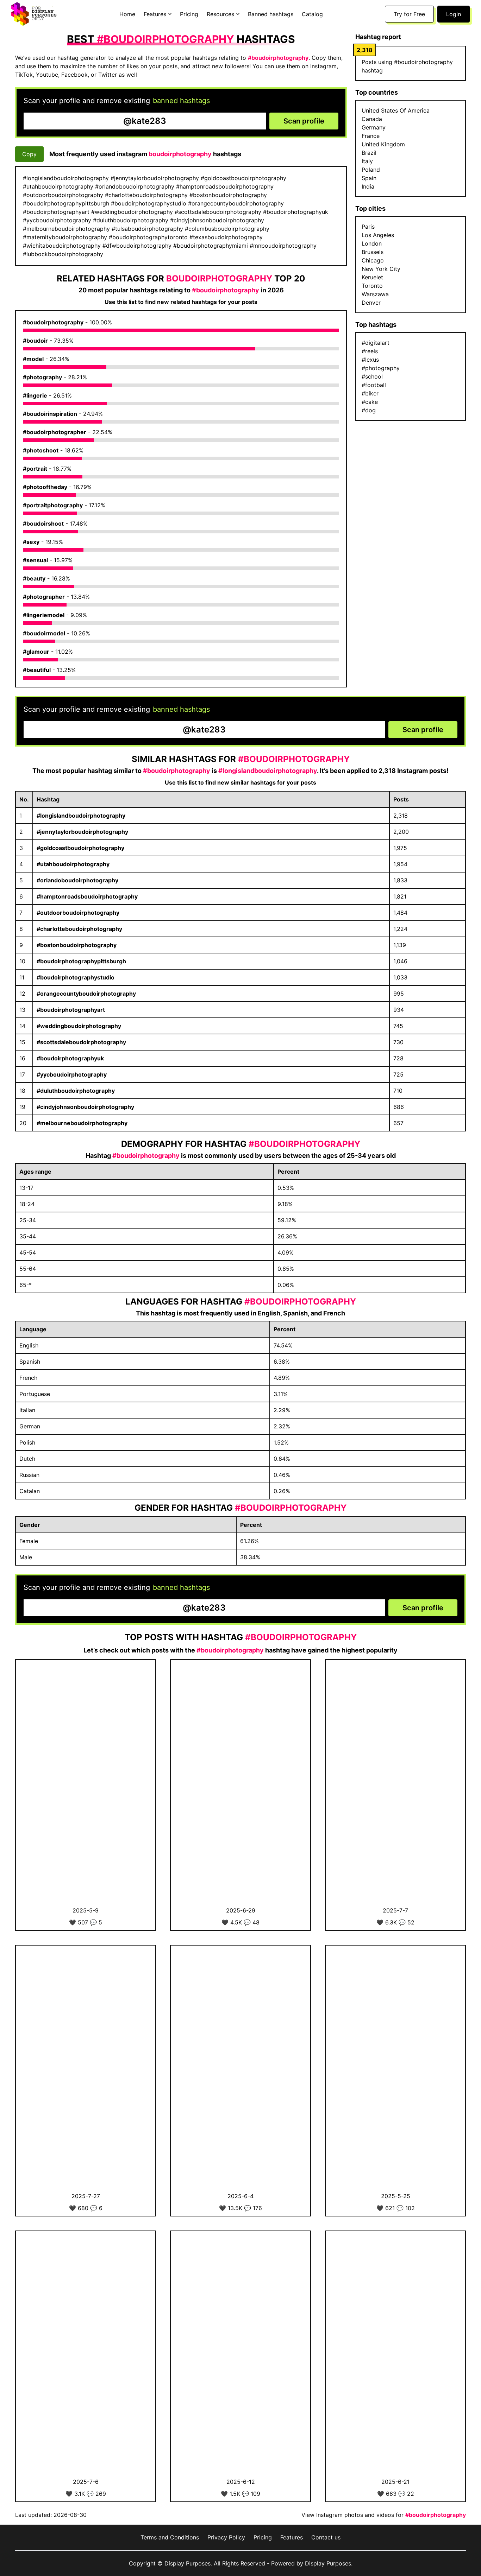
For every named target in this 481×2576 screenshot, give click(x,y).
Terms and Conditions (170, 2537)
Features (292, 2537)
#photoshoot (41, 450)
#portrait (35, 469)
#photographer (44, 597)
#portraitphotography (53, 505)
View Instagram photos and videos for (384, 2515)
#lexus (370, 360)
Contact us (326, 2537)
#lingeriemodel (44, 615)
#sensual (35, 560)
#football (374, 385)
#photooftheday (45, 487)
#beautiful (37, 670)
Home (127, 14)
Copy (29, 154)
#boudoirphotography (53, 322)
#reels (370, 351)
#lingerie (35, 395)
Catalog (312, 14)
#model (33, 359)
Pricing (189, 14)
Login (454, 14)
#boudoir (35, 341)
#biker (370, 393)
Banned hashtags (271, 14)
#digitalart (376, 343)
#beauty (34, 578)
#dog (369, 410)
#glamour (36, 652)
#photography (42, 377)
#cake (370, 402)
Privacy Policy (226, 2537)
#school (372, 376)
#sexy (31, 542)
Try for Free (409, 14)
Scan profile (304, 121)
